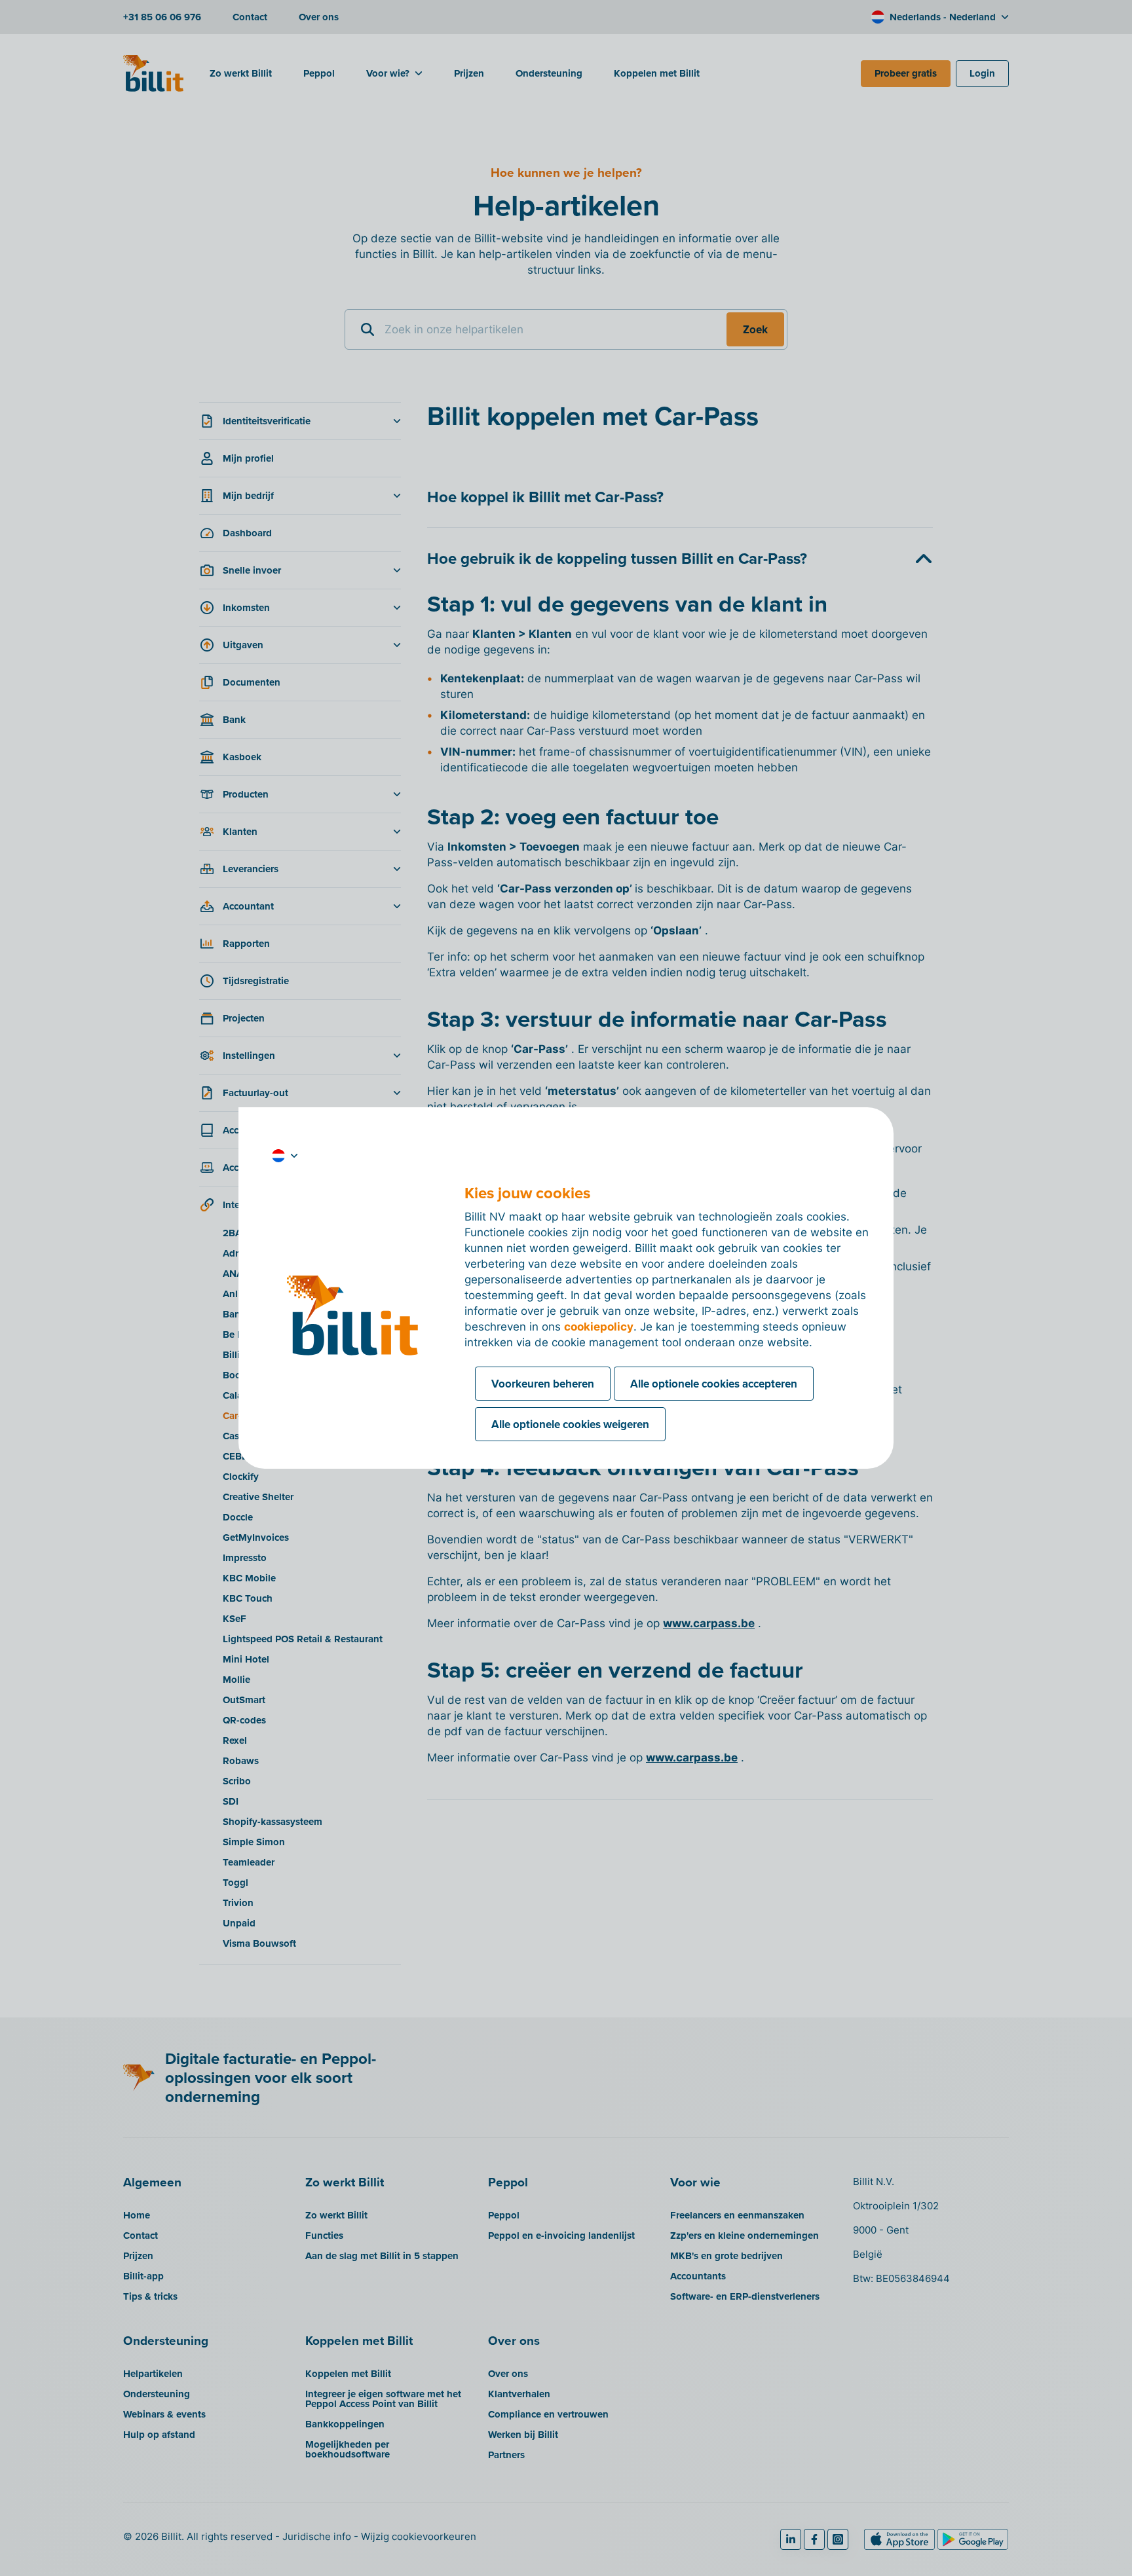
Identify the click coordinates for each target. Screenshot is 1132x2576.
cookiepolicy (599, 1327)
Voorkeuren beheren (543, 1384)
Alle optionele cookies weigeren (570, 1424)
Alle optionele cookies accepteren (714, 1384)
